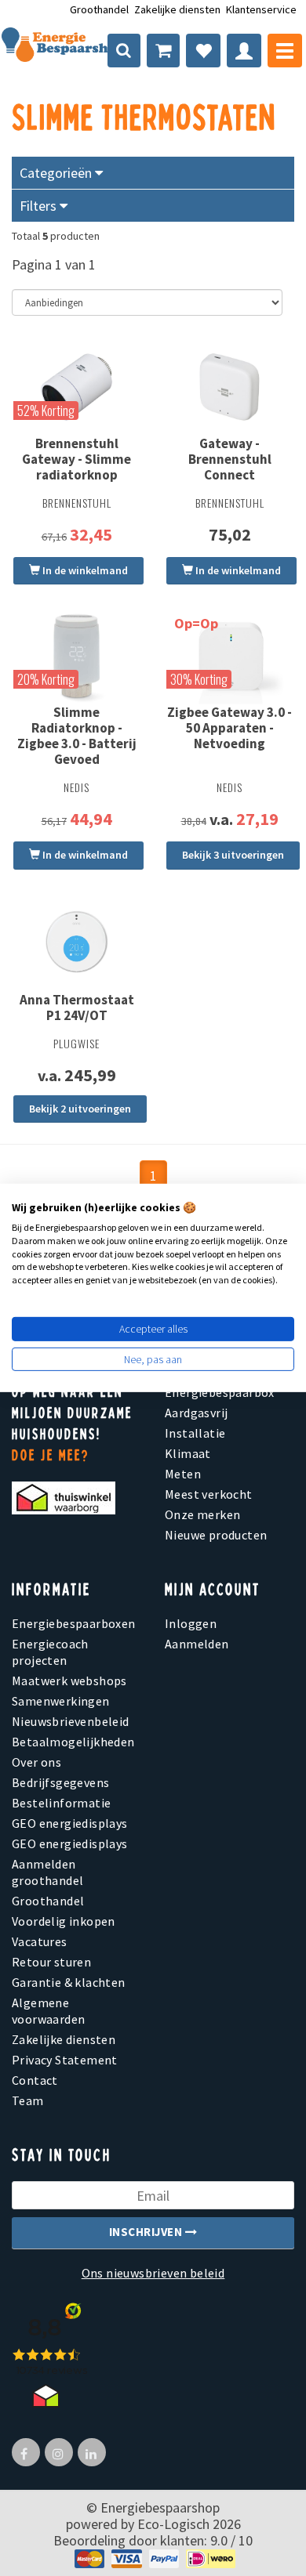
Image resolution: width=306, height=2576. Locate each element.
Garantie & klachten (69, 1982)
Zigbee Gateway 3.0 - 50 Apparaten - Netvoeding (229, 728)
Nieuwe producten (216, 1535)
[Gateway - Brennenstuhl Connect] (229, 387)
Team (28, 2100)
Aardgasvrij (196, 1413)
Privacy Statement (65, 2060)
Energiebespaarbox (220, 1392)
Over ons (36, 1762)
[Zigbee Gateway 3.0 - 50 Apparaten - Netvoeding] (229, 656)
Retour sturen (51, 1962)
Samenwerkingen (61, 1701)
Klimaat (188, 1453)
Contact (35, 2080)
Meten (183, 1474)
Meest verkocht (209, 1494)
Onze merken (202, 1514)
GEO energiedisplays (70, 1823)
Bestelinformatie (61, 1803)
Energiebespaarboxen (74, 1623)
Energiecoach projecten (50, 1652)
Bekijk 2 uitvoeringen (80, 1109)
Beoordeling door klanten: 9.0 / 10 (153, 2540)
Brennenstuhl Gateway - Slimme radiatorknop (76, 459)
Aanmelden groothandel (47, 1872)
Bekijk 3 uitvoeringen (233, 855)
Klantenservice (261, 9)
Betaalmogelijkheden (73, 1742)
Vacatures (40, 1941)
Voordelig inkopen (64, 1921)
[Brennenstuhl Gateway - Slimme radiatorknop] (76, 387)
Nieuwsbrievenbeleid (71, 1721)
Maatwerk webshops (69, 1681)
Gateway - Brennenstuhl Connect (230, 459)
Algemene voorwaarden (48, 2011)
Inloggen (191, 1623)
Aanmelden (197, 1644)
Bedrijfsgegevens (60, 1782)
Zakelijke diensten (177, 9)
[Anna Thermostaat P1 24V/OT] (76, 942)
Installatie (195, 1433)
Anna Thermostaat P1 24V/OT (77, 1008)
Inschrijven (147, 2232)
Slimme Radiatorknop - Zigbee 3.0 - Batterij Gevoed (77, 736)
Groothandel (99, 9)
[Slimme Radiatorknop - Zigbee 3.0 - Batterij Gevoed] (76, 656)
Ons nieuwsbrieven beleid (153, 2273)
